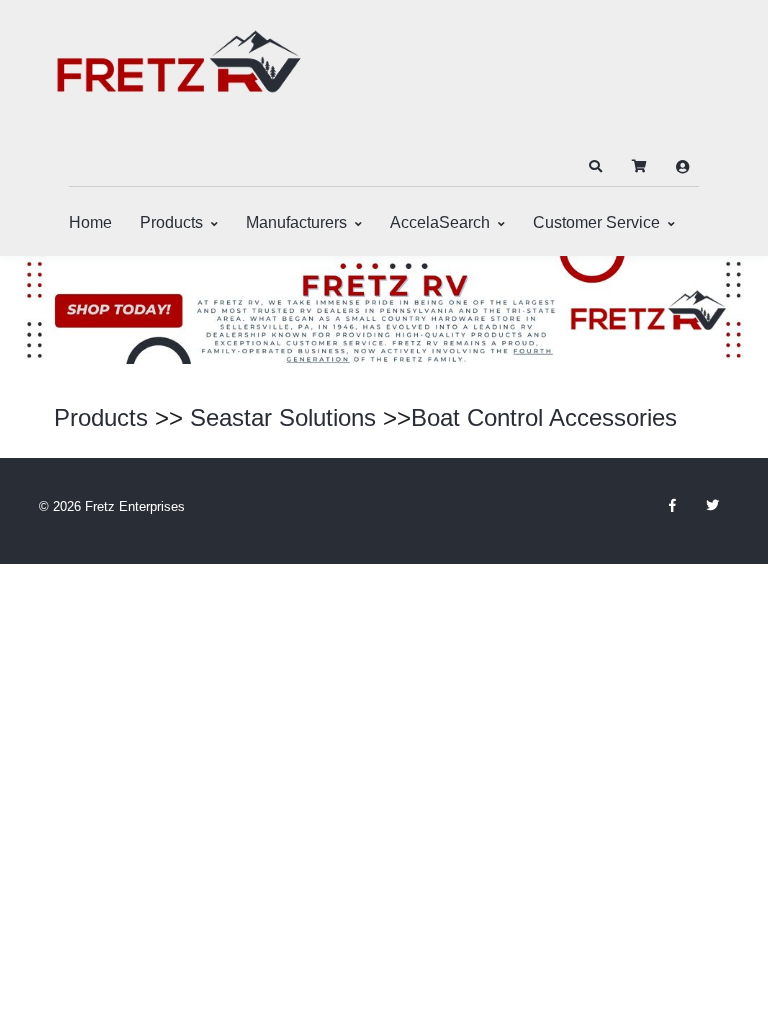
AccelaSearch (440, 222)
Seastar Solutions (283, 417)
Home (90, 222)
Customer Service (596, 222)
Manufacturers (296, 222)
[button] (595, 167)
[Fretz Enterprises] (179, 72)
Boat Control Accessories (544, 417)
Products (171, 222)
